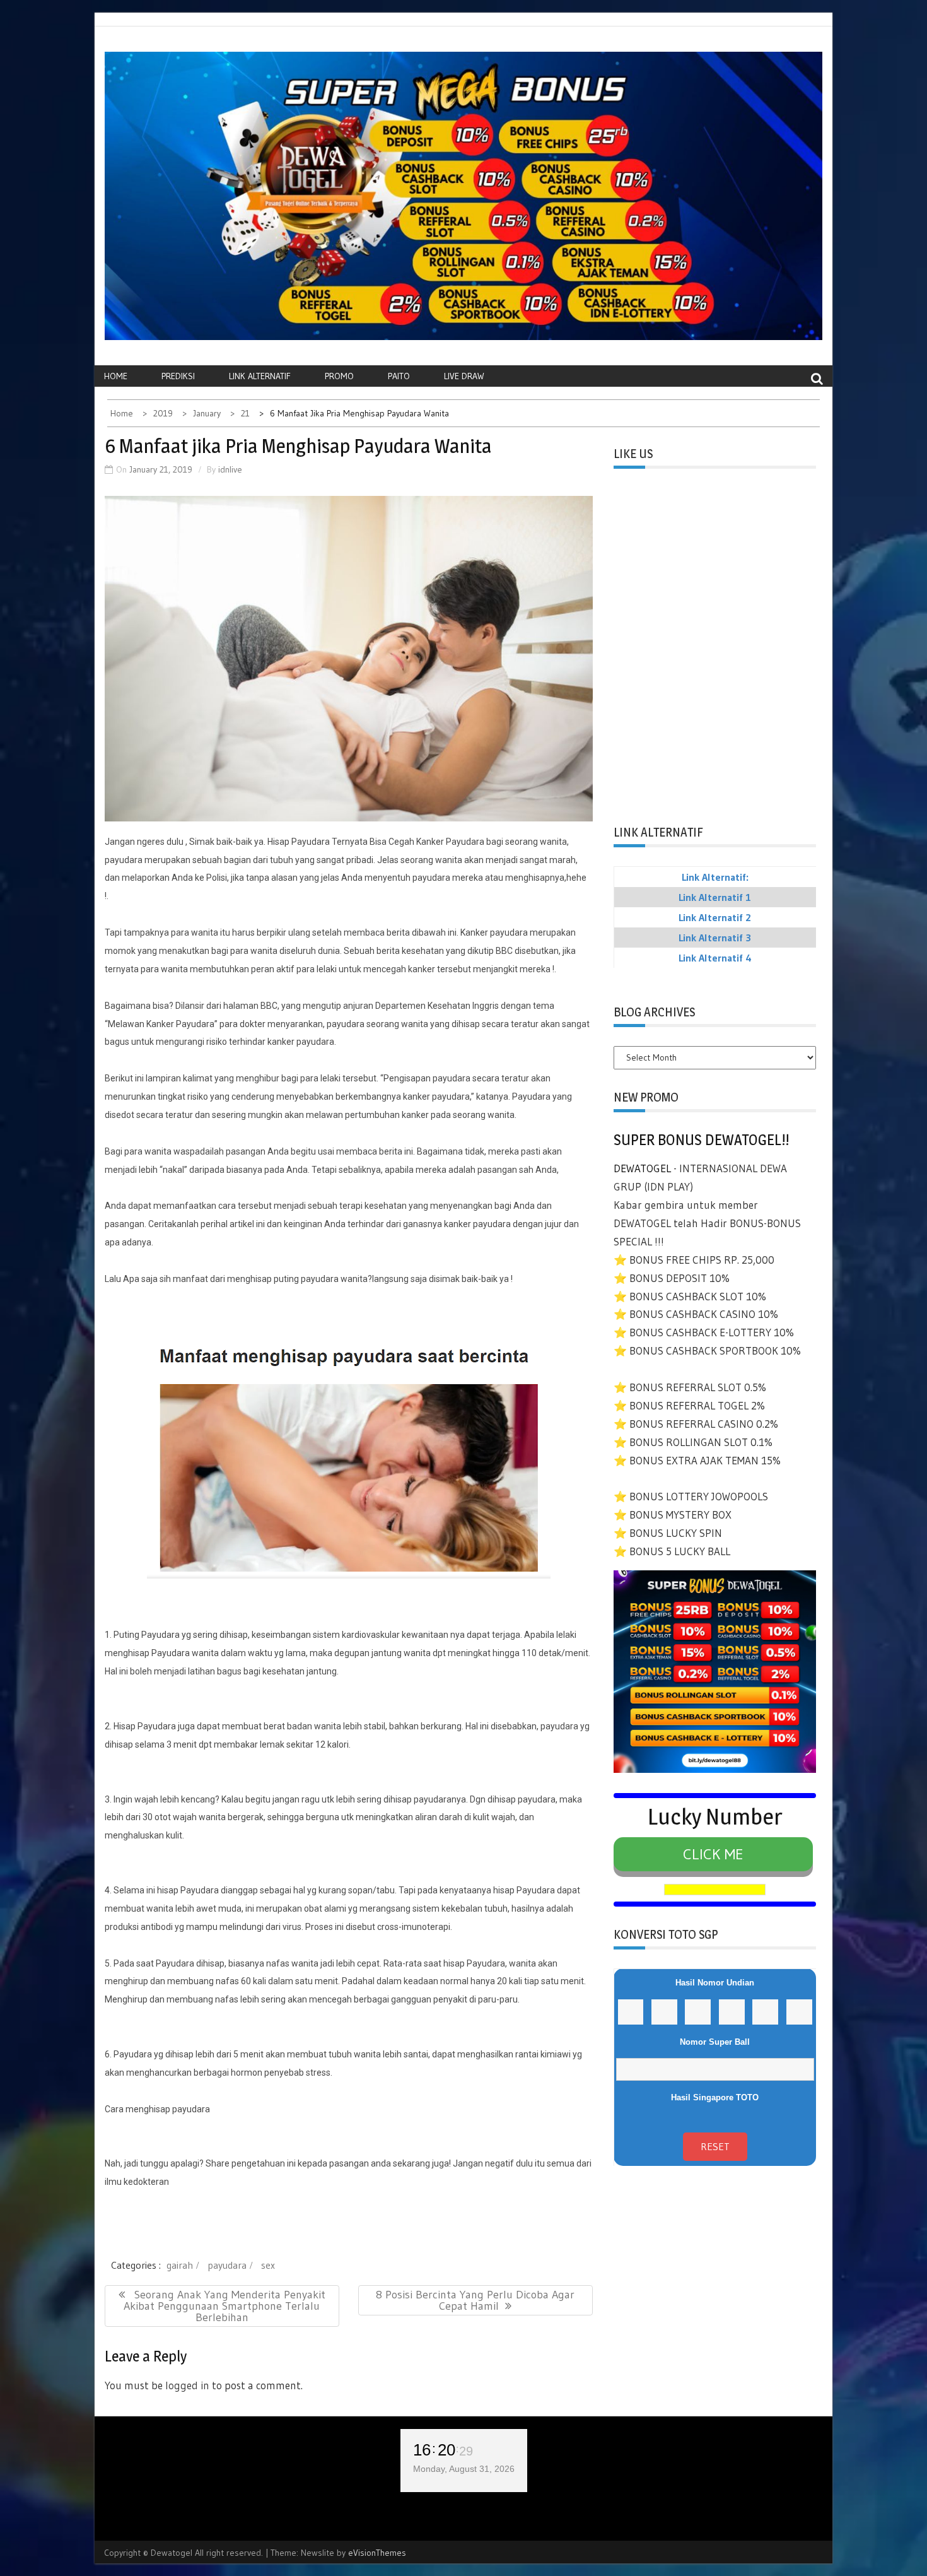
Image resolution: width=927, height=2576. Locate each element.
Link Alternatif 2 (715, 917)
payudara (227, 2265)
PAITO (399, 376)
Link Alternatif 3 (715, 938)
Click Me (713, 1854)
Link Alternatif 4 (715, 958)
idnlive (230, 469)
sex (268, 2265)
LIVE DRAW (464, 376)
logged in (187, 2385)
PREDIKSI (178, 376)
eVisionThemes (377, 2553)
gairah (180, 2265)
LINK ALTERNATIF (260, 376)
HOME (116, 376)
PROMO (339, 376)
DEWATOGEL (642, 1168)
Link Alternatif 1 (715, 897)
